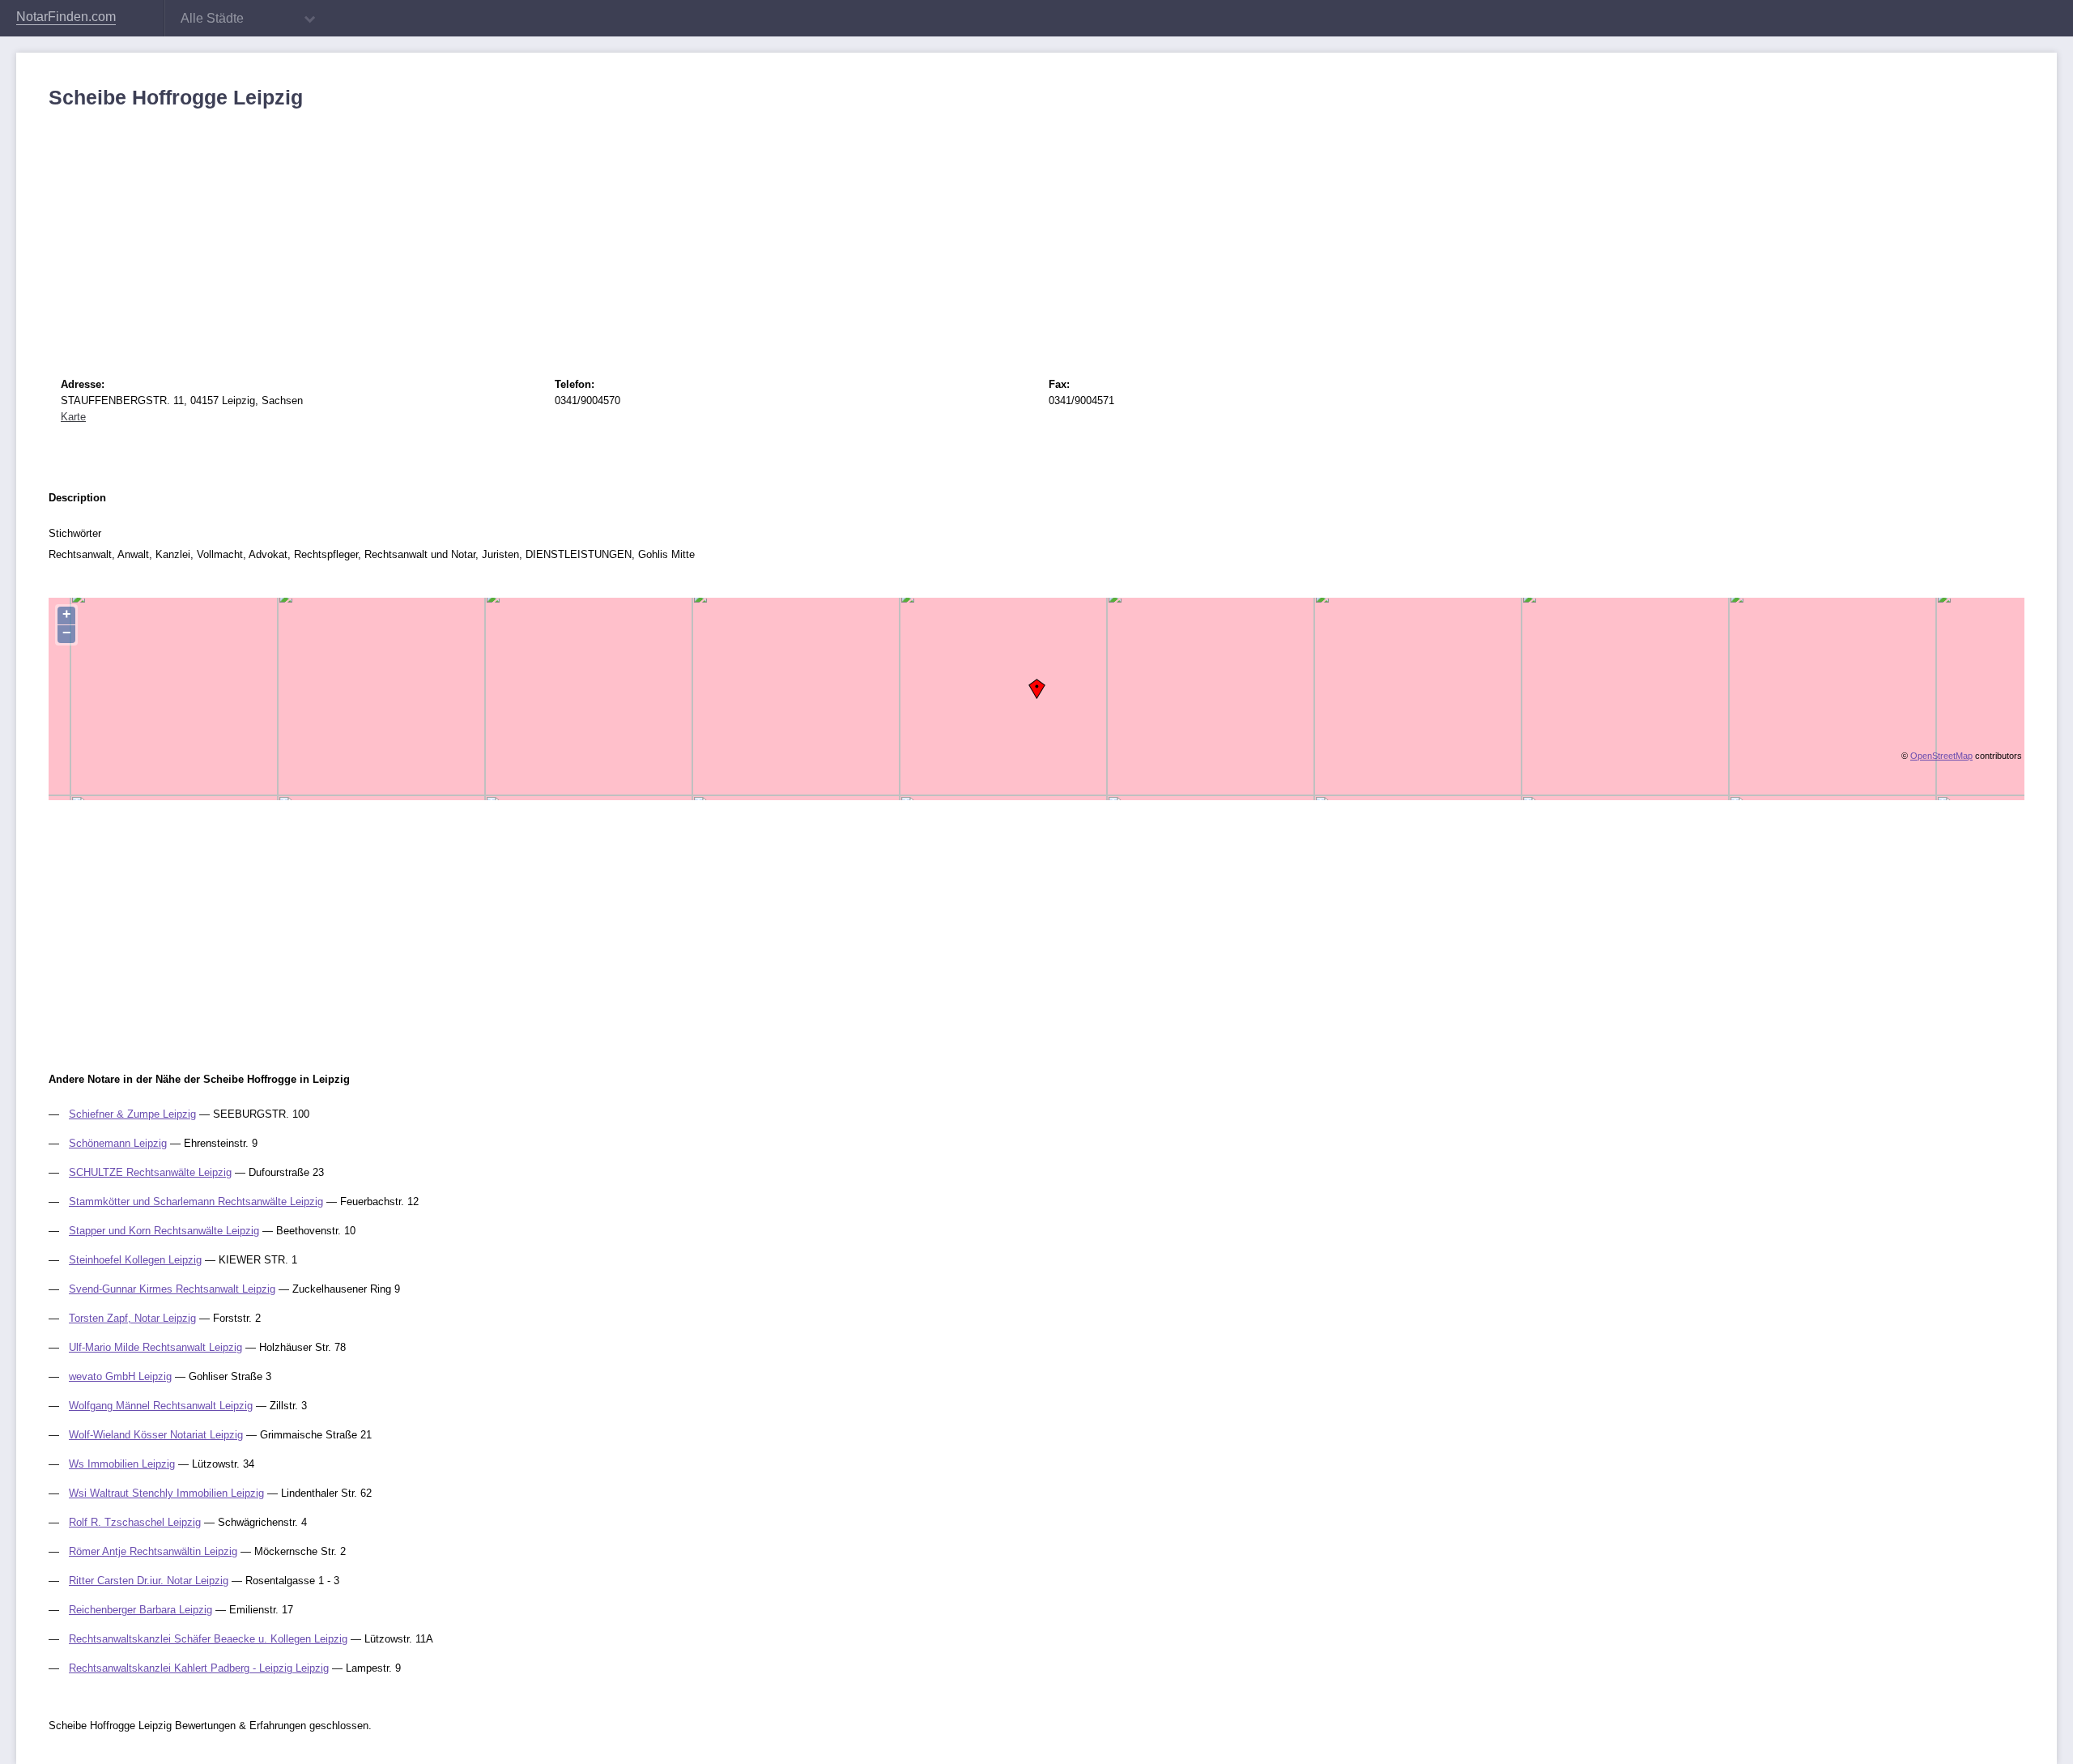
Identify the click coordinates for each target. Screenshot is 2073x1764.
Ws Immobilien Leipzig (122, 1464)
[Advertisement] (534, 231)
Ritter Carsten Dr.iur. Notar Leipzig (149, 1581)
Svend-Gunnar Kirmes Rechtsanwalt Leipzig (172, 1289)
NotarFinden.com (66, 17)
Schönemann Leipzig (118, 1143)
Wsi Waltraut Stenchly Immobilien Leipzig (166, 1493)
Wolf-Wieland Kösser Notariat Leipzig (156, 1435)
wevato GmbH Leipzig (120, 1376)
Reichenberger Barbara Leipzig (140, 1610)
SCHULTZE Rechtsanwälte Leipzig (150, 1172)
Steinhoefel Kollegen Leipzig (135, 1260)
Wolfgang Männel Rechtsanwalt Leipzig (161, 1406)
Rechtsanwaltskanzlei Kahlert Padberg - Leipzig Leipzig (199, 1668)
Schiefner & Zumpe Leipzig (132, 1114)
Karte (73, 417)
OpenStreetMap (1941, 756)
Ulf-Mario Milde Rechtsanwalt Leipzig (155, 1347)
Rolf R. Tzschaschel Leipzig (135, 1522)
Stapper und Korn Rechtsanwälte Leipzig (164, 1231)
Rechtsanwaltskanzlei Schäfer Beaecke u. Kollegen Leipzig (208, 1639)
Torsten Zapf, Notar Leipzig (132, 1318)
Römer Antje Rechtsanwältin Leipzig (153, 1551)
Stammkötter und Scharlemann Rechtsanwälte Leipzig (196, 1202)
